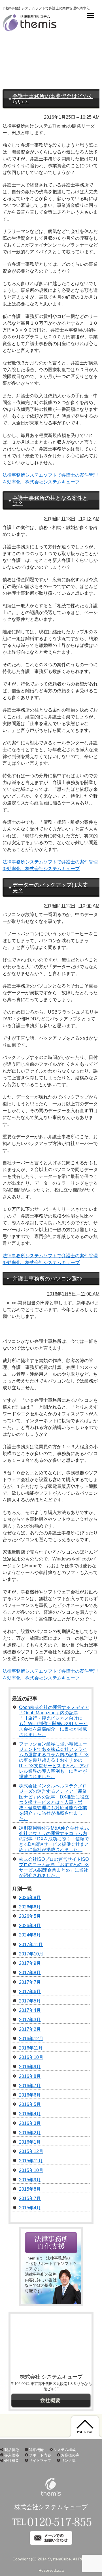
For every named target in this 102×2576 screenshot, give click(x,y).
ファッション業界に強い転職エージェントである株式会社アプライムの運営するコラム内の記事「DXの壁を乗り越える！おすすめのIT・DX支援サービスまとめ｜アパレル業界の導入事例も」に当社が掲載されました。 (54, 1760)
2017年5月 (30, 2001)
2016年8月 (30, 2076)
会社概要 (12, 2461)
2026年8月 (30, 1898)
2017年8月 (30, 1973)
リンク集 (68, 2461)
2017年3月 (30, 2020)
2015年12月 (31, 2151)
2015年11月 (31, 2161)
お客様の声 (70, 2455)
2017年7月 (30, 1982)
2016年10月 (31, 2057)
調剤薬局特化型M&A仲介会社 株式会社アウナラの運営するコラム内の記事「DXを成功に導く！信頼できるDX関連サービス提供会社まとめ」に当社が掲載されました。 (54, 1839)
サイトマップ (40, 2461)
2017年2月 (30, 2029)
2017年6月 (30, 1992)
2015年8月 (30, 2189)
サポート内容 (40, 2455)
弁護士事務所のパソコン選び (47, 1279)
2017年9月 (30, 1963)
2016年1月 (30, 2142)
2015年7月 (30, 2198)
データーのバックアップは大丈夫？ (50, 887)
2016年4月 (30, 2114)
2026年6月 (30, 1907)
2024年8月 (30, 1935)
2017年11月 (31, 1945)
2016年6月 (30, 2095)
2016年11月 (31, 2048)
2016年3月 (30, 2123)
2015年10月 (31, 2170)
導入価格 (12, 2455)
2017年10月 (31, 1954)
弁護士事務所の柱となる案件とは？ (50, 501)
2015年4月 (30, 2208)
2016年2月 (30, 2133)
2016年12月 (31, 2039)
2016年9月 (30, 2067)
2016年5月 (30, 2104)
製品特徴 (12, 2450)
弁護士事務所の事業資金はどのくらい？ (53, 99)
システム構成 (65, 2450)
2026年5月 (30, 1916)
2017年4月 (30, 2010)
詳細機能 (36, 2450)
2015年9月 (30, 2180)
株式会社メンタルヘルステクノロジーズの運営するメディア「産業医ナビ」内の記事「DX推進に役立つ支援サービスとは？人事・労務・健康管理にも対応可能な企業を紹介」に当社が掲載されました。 (54, 1802)
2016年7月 (30, 2086)
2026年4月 (30, 1926)
